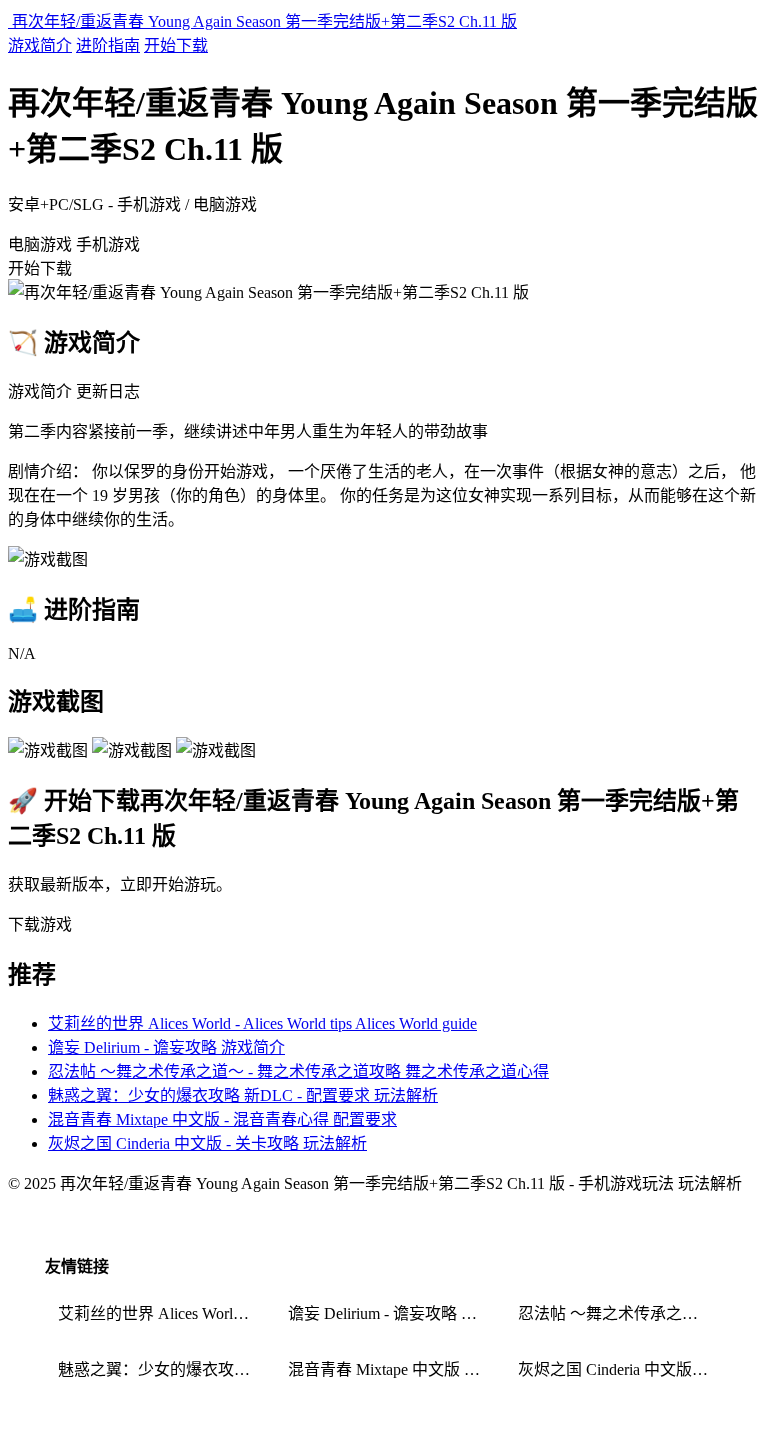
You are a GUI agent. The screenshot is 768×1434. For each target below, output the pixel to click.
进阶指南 (108, 45)
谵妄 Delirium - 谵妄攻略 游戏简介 (166, 1047)
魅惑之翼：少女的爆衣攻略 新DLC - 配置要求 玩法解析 (243, 1095)
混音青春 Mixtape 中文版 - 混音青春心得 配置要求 (222, 1119)
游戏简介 (40, 45)
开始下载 (176, 45)
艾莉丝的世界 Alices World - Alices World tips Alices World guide (262, 1023)
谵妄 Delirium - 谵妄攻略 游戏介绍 (390, 1313)
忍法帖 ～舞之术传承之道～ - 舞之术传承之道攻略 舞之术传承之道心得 (298, 1071)
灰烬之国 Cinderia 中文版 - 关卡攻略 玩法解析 (207, 1143)
